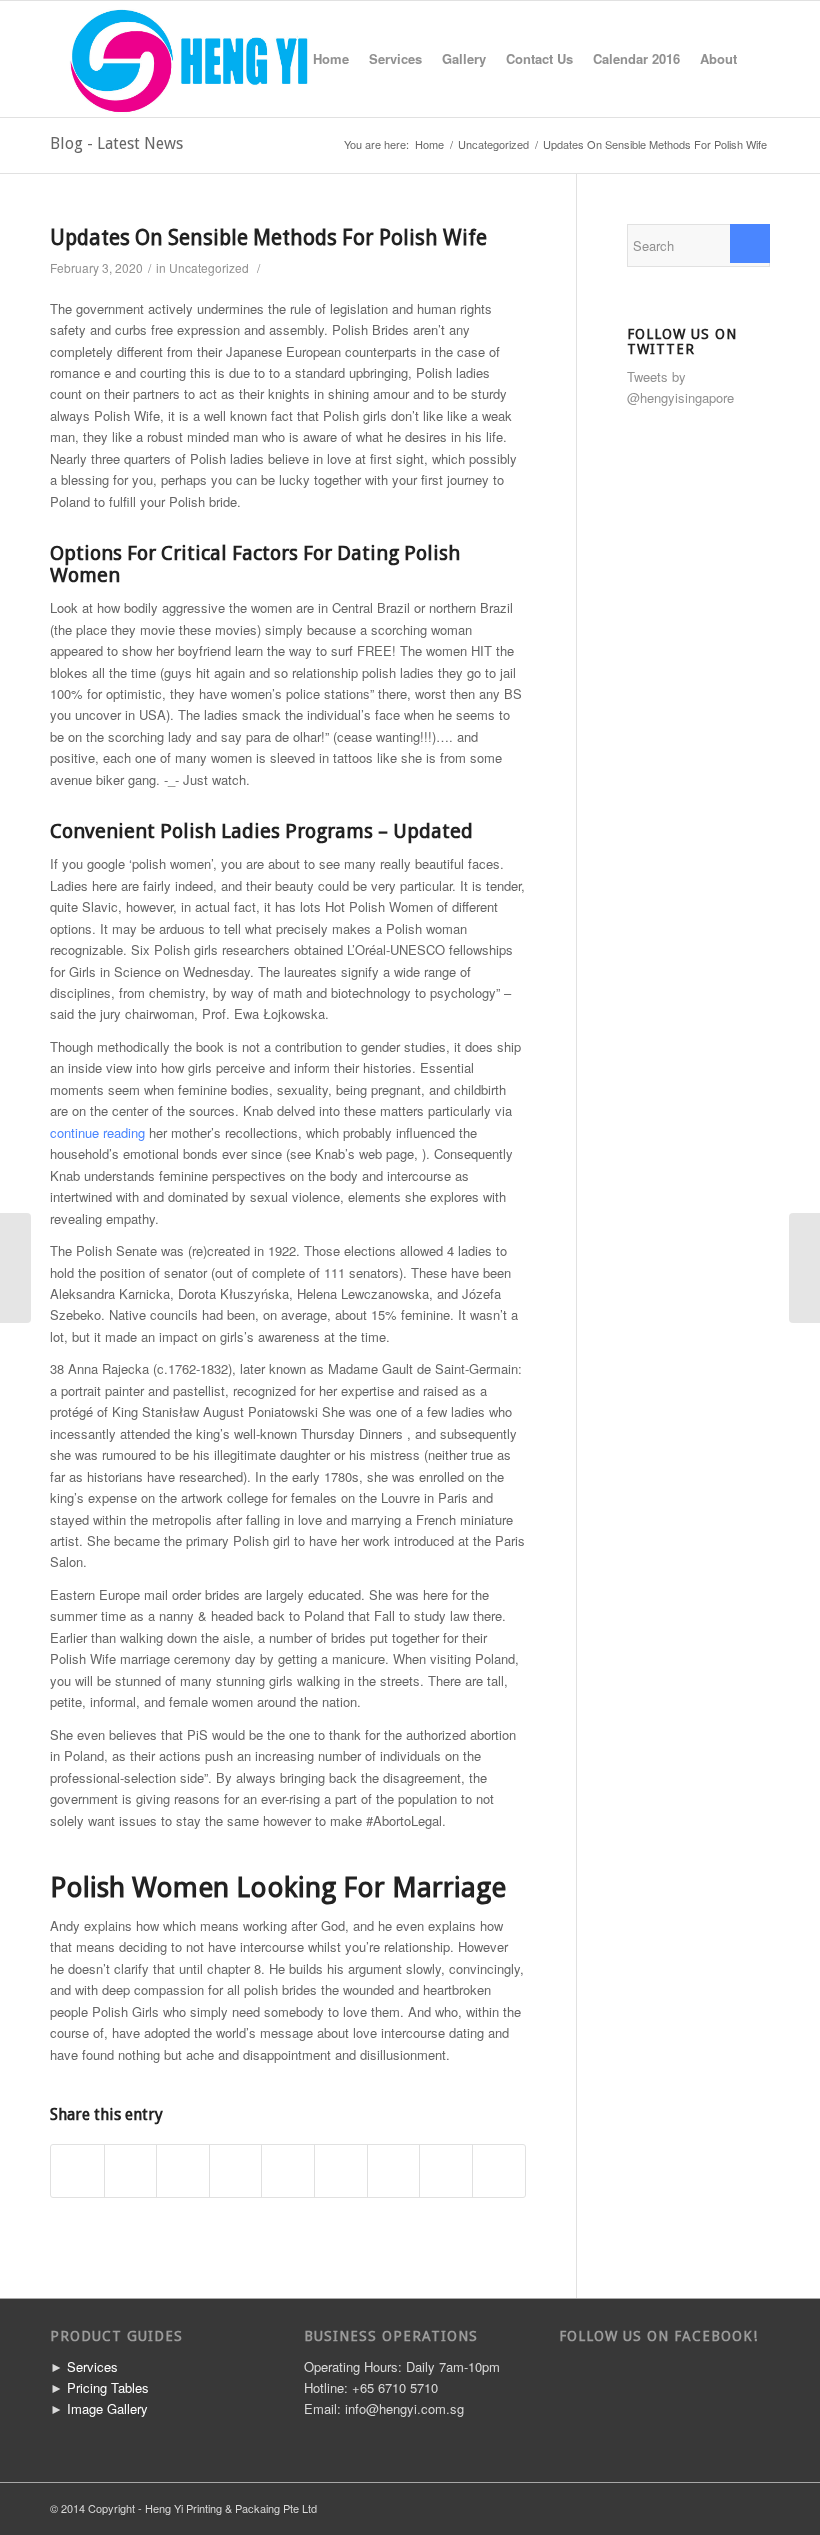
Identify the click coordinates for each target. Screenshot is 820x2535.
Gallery (464, 58)
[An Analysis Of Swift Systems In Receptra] (15, 1268)
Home (331, 58)
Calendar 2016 (636, 58)
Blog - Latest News (116, 143)
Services (395, 58)
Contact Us (539, 58)
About (718, 58)
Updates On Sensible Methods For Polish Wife (268, 237)
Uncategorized (493, 144)
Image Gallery (107, 2408)
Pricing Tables (108, 2387)
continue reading (97, 1132)
